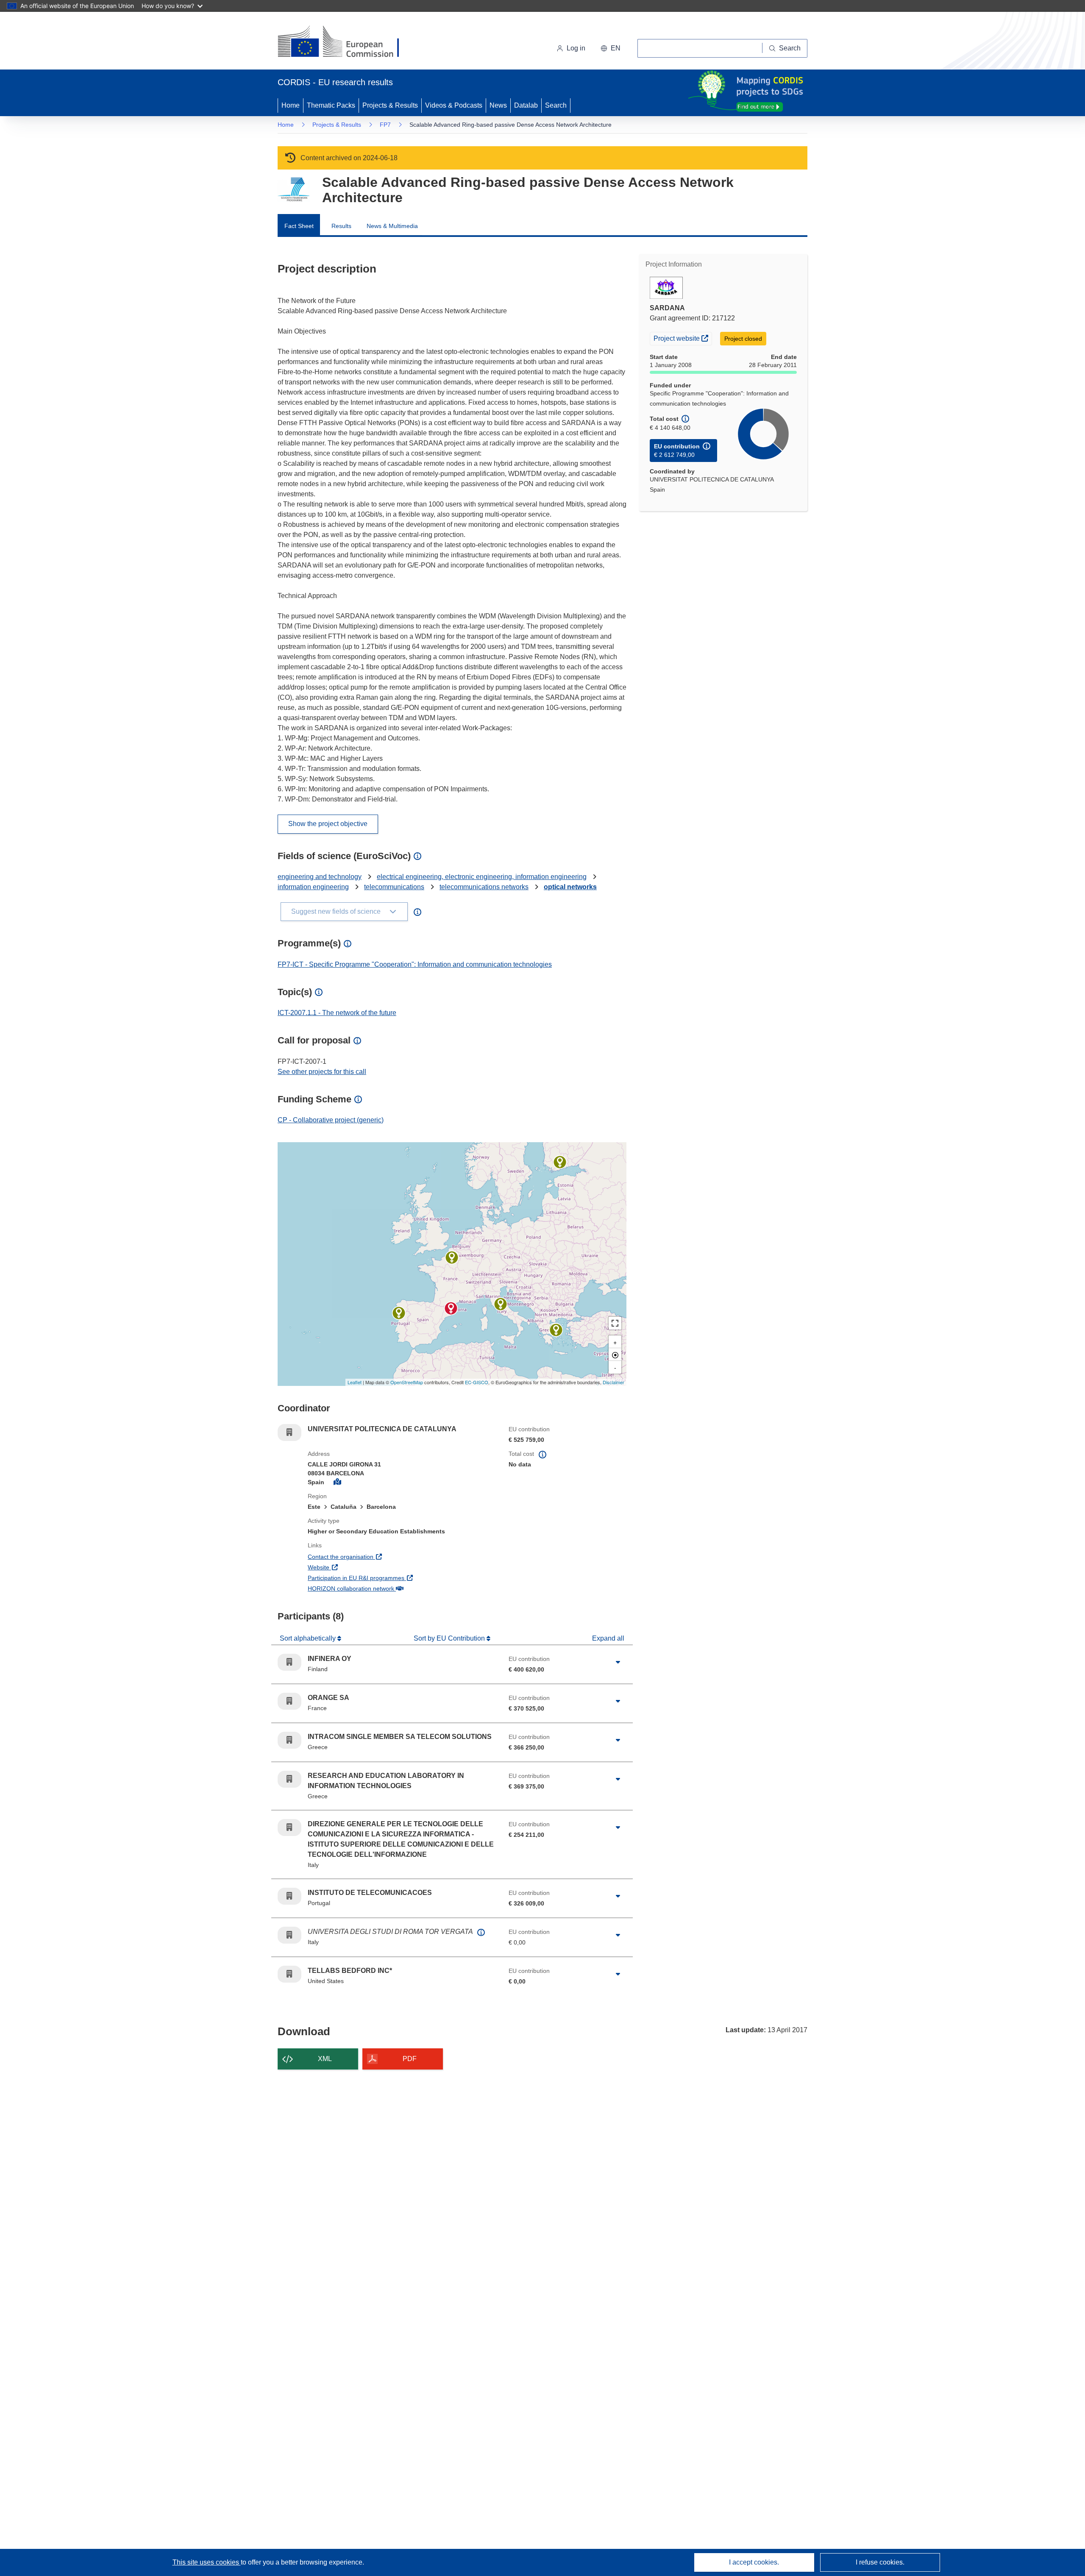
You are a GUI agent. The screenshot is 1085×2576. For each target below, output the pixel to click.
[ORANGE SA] (452, 1257)
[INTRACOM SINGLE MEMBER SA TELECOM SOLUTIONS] (556, 1330)
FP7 (385, 125)
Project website (683, 338)
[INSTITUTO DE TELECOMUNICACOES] (399, 1313)
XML (325, 2059)
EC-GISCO (477, 1382)
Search (556, 105)
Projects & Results (390, 105)
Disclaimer (613, 1382)
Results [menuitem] (341, 226)
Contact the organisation (372, 1556)
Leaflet (355, 1382)
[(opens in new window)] (346, 42)
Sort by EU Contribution (450, 1638)
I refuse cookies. (880, 2562)
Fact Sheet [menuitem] (299, 226)
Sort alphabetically (309, 1638)
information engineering (313, 887)
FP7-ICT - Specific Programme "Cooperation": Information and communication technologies (415, 964)
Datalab (526, 105)
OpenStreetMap (407, 1382)
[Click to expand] (618, 1662)
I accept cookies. (754, 2562)
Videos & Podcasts (454, 105)
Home (291, 105)
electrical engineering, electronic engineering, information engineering (482, 877)
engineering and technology (320, 877)
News (498, 105)
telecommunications (394, 887)
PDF (410, 2059)
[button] (611, 48)
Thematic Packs (331, 105)
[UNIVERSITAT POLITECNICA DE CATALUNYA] (451, 1308)
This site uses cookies (207, 2562)
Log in (576, 48)
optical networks (570, 887)
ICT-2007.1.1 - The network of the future (337, 1013)
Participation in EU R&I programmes (387, 1578)
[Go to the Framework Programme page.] (294, 190)
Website (350, 1567)
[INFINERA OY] (560, 1162)
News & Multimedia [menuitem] (392, 226)
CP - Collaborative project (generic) (331, 1120)
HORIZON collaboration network (382, 1588)
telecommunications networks (484, 887)
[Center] (615, 1355)
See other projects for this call (322, 1072)
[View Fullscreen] (615, 1323)
